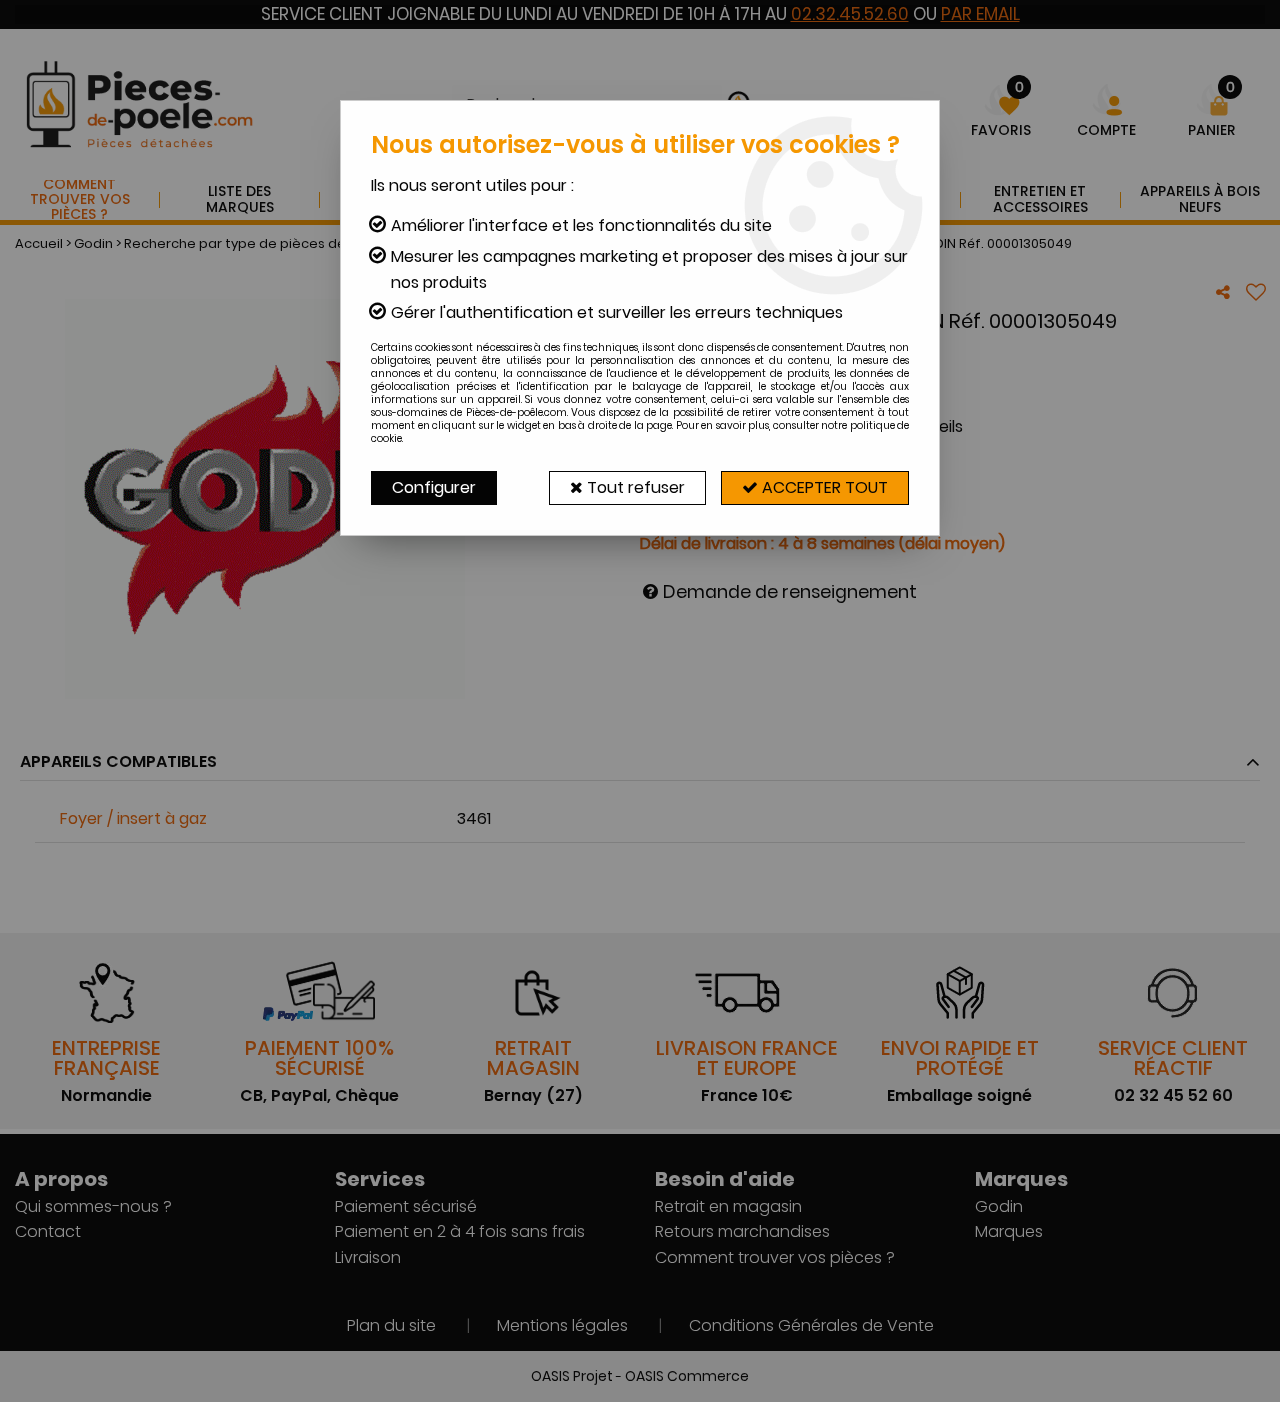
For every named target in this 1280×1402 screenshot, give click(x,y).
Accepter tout (823, 487)
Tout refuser (634, 487)
